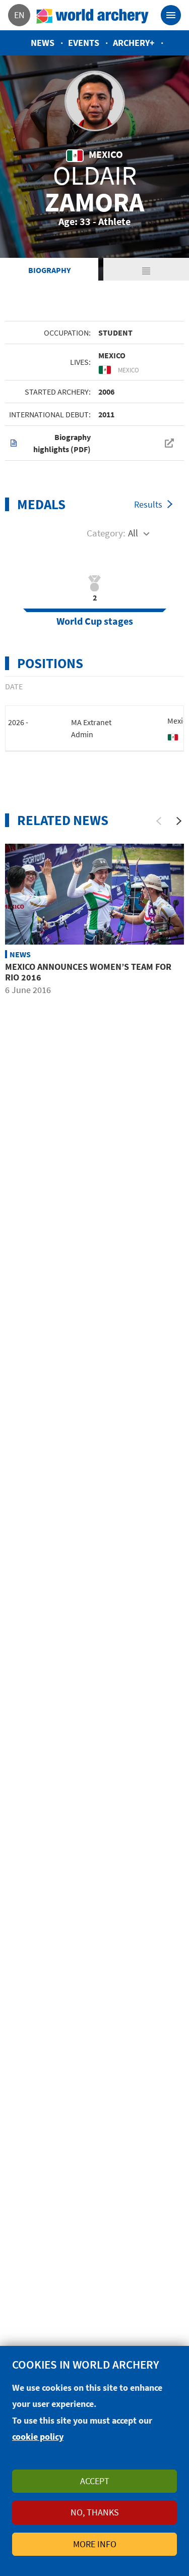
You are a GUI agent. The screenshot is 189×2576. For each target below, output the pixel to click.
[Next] (179, 821)
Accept (95, 2481)
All (133, 533)
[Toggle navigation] (171, 15)
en (19, 15)
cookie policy (38, 2436)
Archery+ (134, 43)
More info (95, 2544)
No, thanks (95, 2512)
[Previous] (159, 821)
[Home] (93, 15)
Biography (49, 270)
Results (148, 504)
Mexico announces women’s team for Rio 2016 (88, 972)
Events (84, 43)
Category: (106, 533)
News (43, 43)
